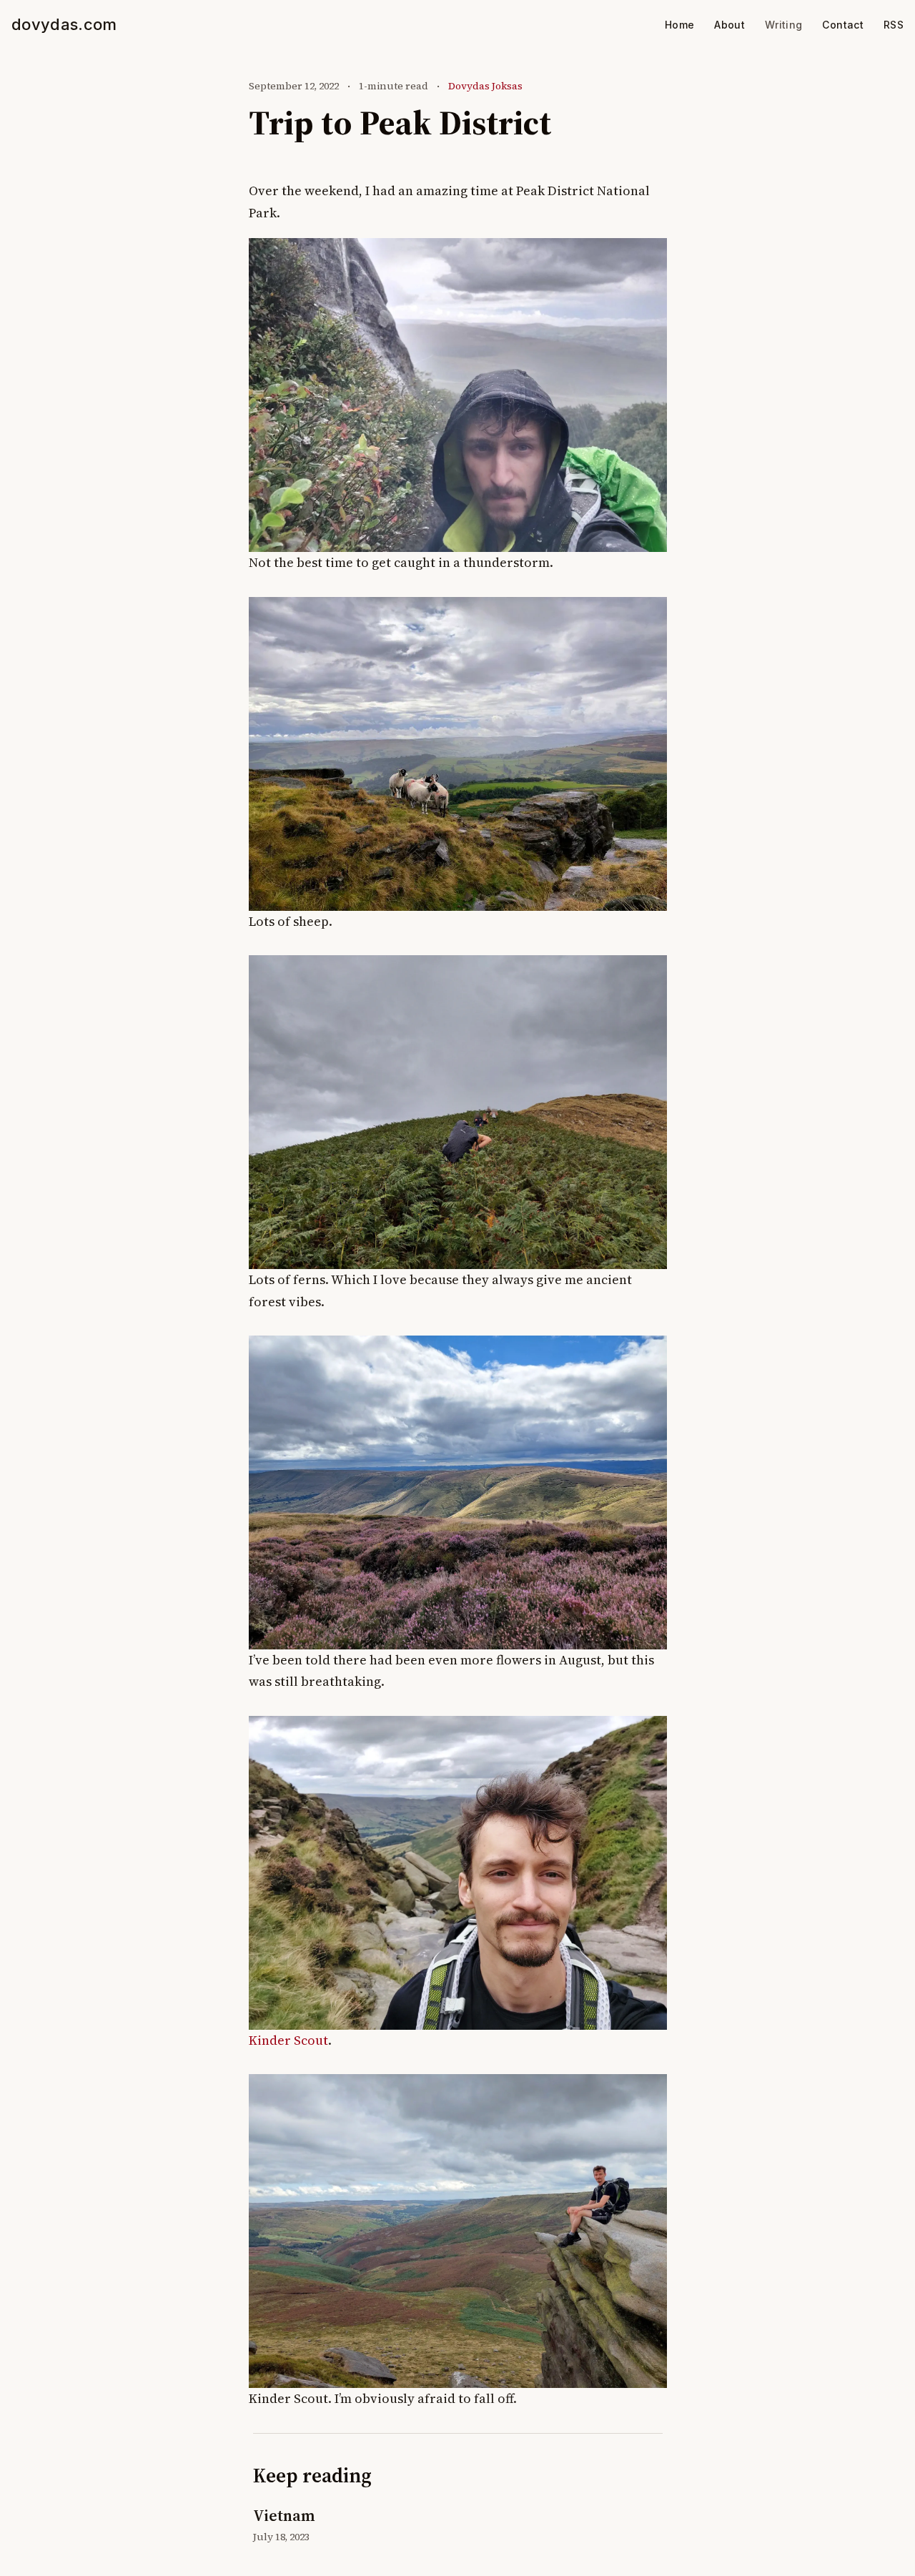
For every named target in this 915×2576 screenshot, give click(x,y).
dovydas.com (64, 24)
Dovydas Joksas (485, 86)
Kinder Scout (288, 2040)
